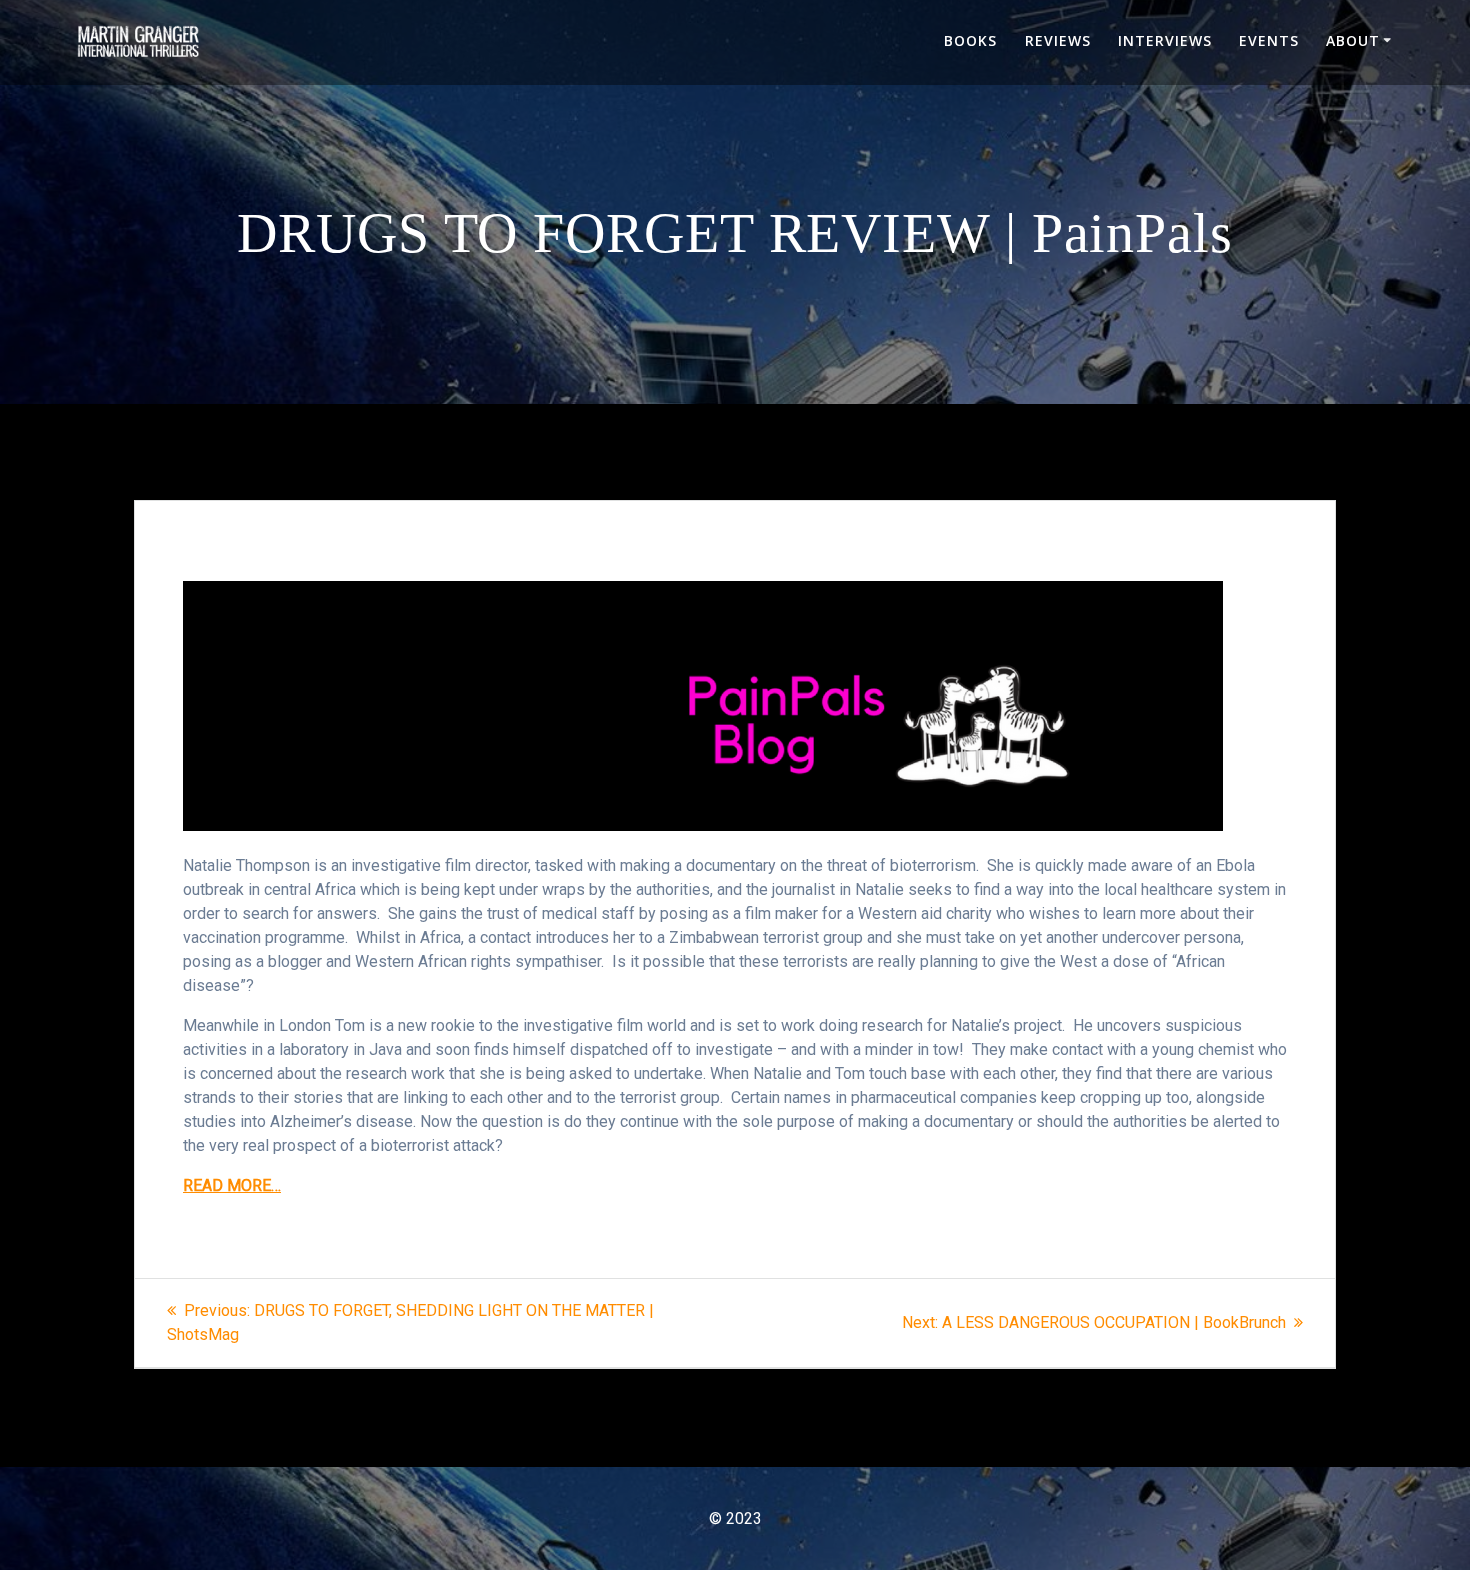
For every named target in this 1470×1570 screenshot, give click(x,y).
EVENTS (1269, 40)
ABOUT (1353, 40)
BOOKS (970, 40)
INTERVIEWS (1165, 40)
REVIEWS (1058, 40)
